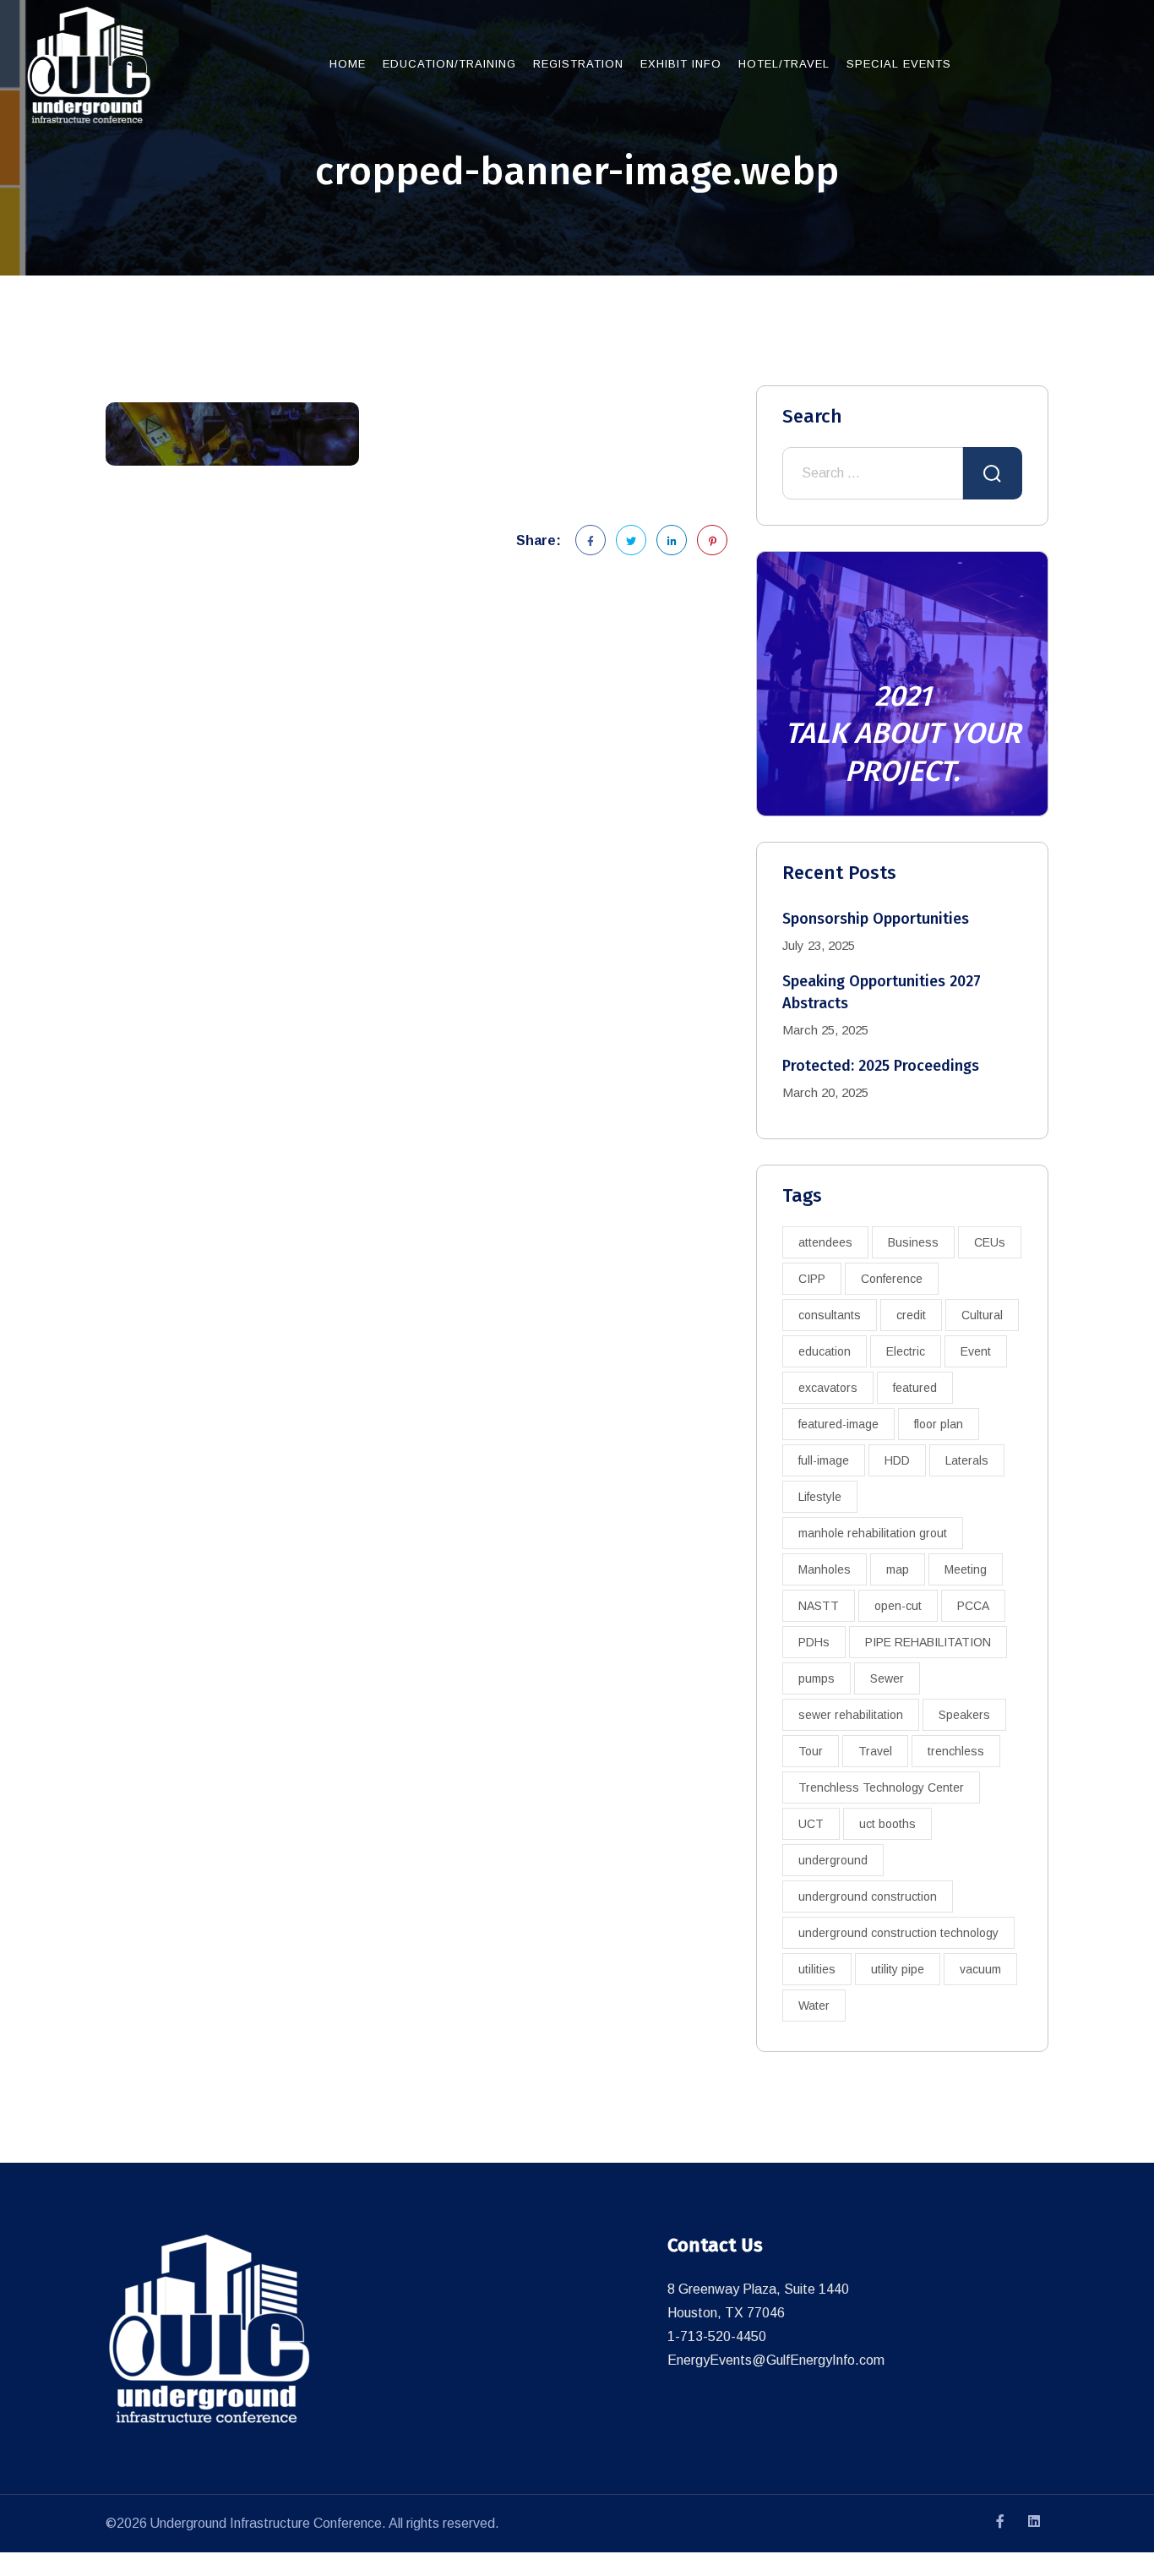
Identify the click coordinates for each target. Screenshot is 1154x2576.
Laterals (967, 1460)
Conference (892, 1279)
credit (911, 1315)
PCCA (973, 1606)
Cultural (982, 1315)
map (898, 1569)
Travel (875, 1751)
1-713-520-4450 (717, 2336)
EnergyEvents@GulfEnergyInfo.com (776, 2360)
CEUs (990, 1242)
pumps (817, 1678)
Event (976, 1351)
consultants (830, 1315)
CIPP (812, 1279)
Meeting (966, 1569)
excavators (828, 1388)
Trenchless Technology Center (881, 1787)
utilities (817, 1969)
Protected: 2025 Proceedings (881, 1066)
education (825, 1351)
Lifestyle (820, 1497)
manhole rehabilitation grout (873, 1533)
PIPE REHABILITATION (928, 1642)
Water (814, 2006)
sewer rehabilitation (851, 1715)
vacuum (980, 1969)
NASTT (819, 1606)
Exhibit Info (681, 64)
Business (913, 1242)
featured (915, 1388)
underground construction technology (898, 1933)
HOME (348, 64)
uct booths (887, 1824)
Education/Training (449, 64)
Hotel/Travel (784, 64)
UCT (811, 1824)
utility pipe (898, 1969)
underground (833, 1860)
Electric (906, 1351)
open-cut (898, 1606)
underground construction (868, 1897)
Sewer (887, 1678)
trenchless (956, 1751)
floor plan (939, 1424)
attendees (825, 1242)
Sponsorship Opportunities (876, 919)
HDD (897, 1460)
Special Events (899, 64)
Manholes (825, 1569)
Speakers (964, 1715)
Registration (578, 64)
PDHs (814, 1642)
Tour (811, 1751)
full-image (824, 1460)
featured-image (838, 1424)
